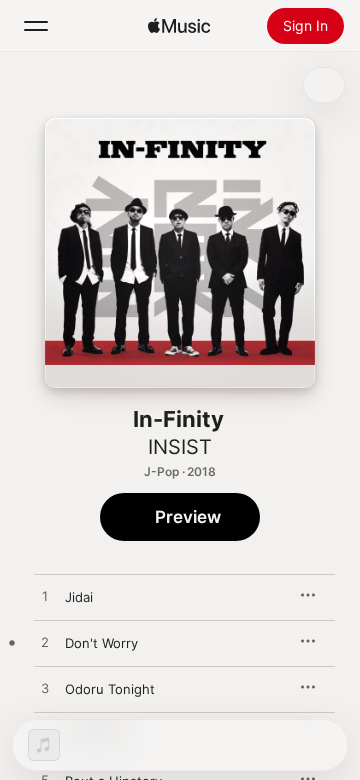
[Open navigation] (36, 26)
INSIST (180, 447)
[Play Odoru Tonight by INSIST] (45, 689)
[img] (179, 26)
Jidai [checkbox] (79, 597)
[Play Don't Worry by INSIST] (45, 643)
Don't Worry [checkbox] (101, 643)
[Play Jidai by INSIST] (45, 597)
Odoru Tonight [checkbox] (110, 689)
